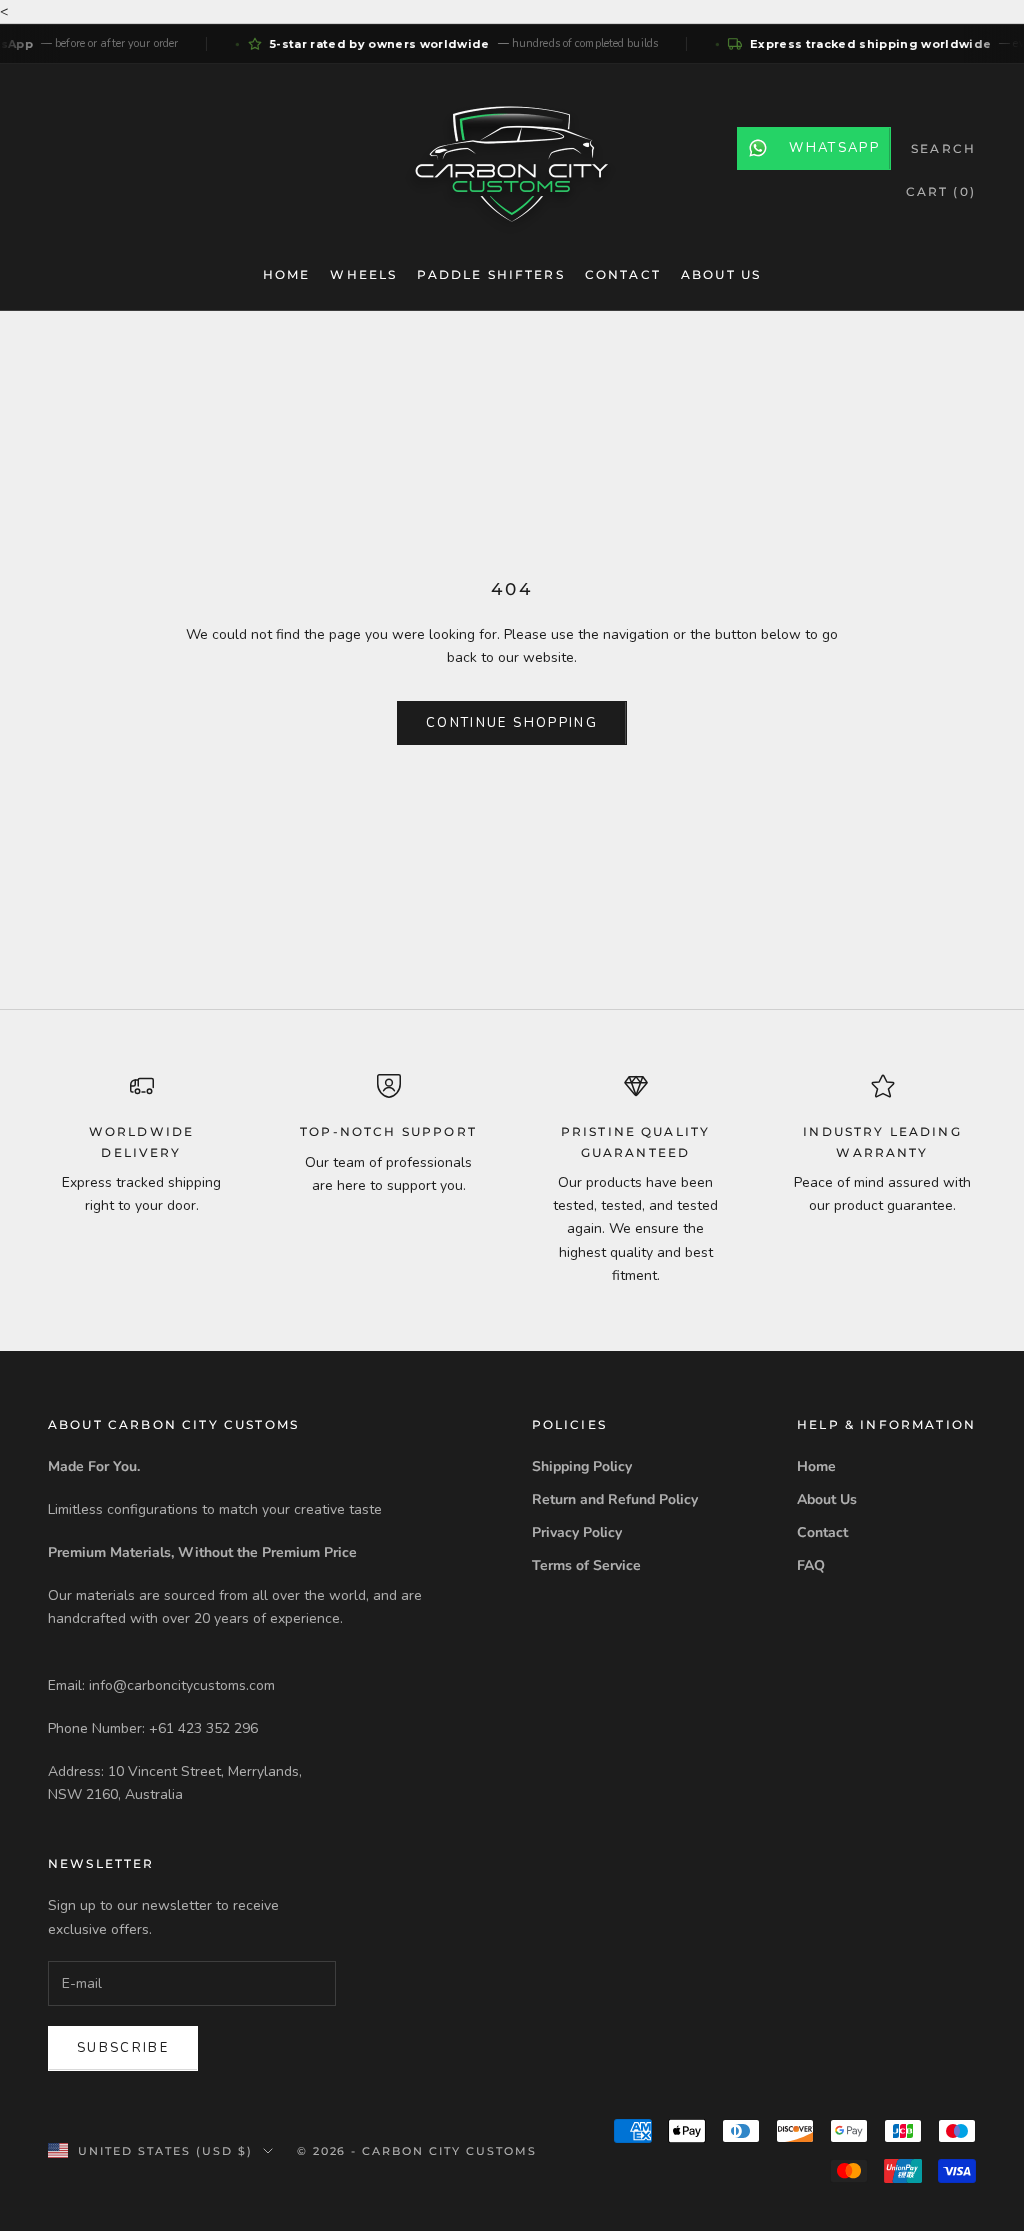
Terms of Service (586, 1565)
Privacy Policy (577, 1532)
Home (287, 274)
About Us (721, 274)
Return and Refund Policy (615, 1499)
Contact (623, 274)
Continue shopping (512, 723)
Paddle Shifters (490, 274)
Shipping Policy (582, 1466)
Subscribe (123, 2048)
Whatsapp (834, 148)
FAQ (811, 1565)
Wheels (363, 274)
